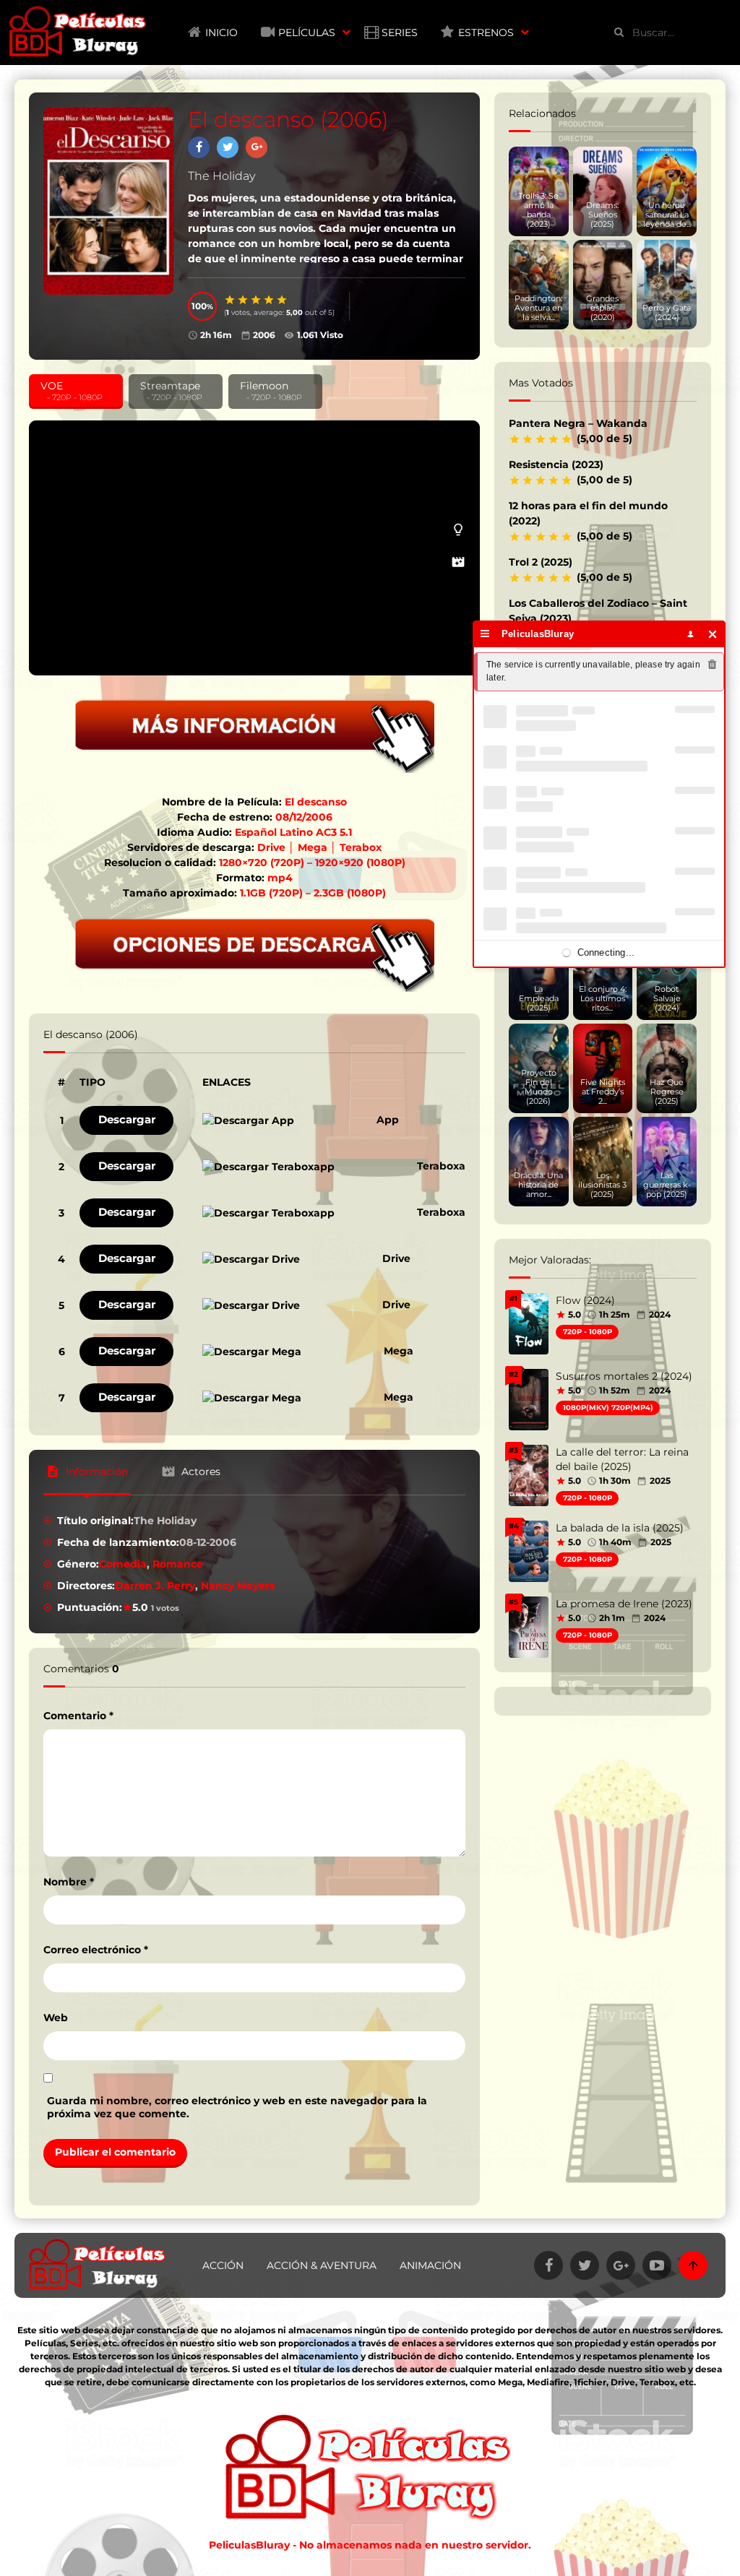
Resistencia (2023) (556, 464)
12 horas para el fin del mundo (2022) (588, 513)
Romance (178, 1564)
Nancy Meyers (238, 1586)
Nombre (69, 1882)
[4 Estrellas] (270, 300)
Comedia (123, 1564)
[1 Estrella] (231, 300)
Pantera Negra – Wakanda (578, 423)
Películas (307, 33)
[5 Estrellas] (283, 300)
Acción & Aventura (322, 2265)
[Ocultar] (713, 634)
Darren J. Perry (155, 1586)
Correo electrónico (96, 1950)
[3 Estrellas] (257, 300)
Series (400, 33)
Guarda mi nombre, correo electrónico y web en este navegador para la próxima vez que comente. (237, 2107)
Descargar (127, 1119)
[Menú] (485, 634)
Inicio (221, 33)
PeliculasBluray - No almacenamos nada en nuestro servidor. (370, 2545)
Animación (430, 2265)
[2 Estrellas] (244, 300)
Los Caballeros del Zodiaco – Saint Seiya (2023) (598, 611)
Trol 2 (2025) (541, 562)
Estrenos (486, 33)
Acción (223, 2265)
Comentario (78, 1716)
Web (56, 2018)
